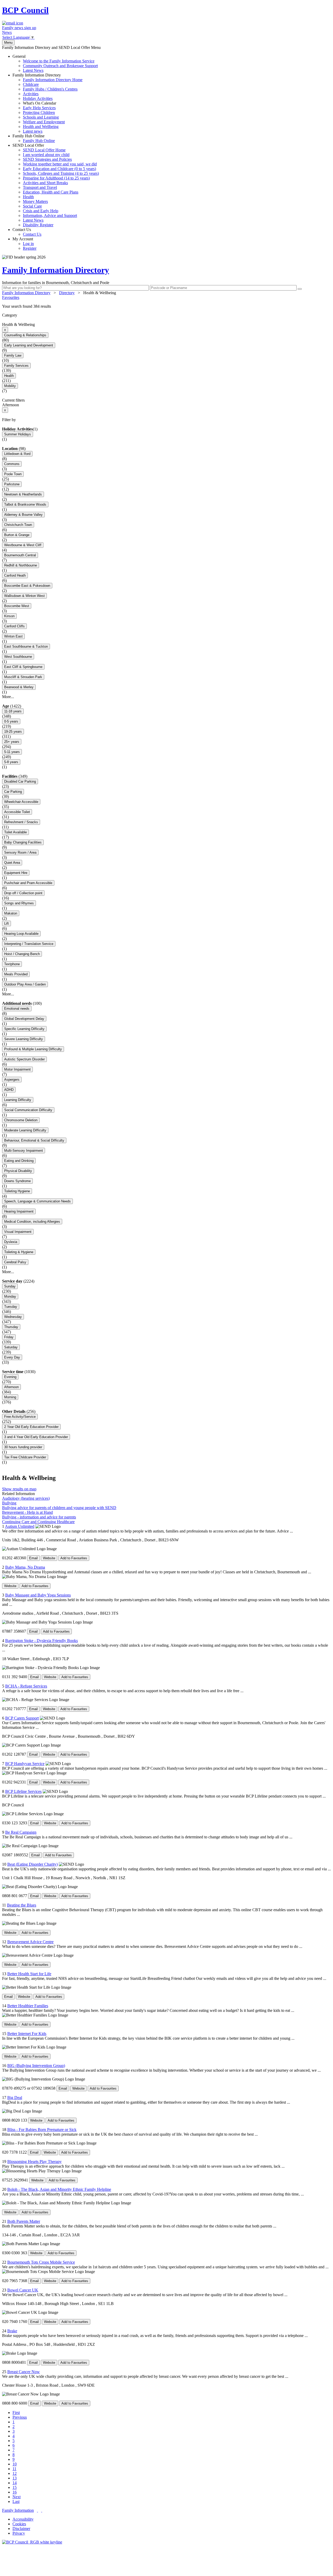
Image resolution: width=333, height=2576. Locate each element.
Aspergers (12, 1080)
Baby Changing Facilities (23, 842)
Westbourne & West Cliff (23, 545)
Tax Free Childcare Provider (25, 1457)
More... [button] (8, 697)
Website (49, 1558)
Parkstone (12, 484)
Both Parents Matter (24, 2221)
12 (15, 2473)
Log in (28, 244)
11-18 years (13, 711)
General (55, 63)
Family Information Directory (47, 103)
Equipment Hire (16, 873)
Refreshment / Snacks (21, 822)
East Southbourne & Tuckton (26, 646)
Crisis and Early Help (41, 211)
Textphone (12, 964)
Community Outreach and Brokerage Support (60, 66)
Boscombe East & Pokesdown (27, 586)
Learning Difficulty (18, 1100)
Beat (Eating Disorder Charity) (33, 1864)
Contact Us (27, 232)
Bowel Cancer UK (23, 2290)
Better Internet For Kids (27, 2034)
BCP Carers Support (22, 1718)
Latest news (33, 131)
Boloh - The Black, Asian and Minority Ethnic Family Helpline (59, 2189)
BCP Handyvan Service (25, 1764)
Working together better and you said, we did (60, 164)
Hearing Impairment (19, 1211)
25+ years (12, 742)
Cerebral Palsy (15, 1262)
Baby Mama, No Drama (25, 1567)
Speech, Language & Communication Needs (37, 1201)
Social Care (32, 206)
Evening (10, 1377)
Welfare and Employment (44, 122)
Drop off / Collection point (23, 893)
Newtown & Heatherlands (23, 494)
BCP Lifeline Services (23, 1791)
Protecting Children (39, 112)
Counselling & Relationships (25, 335)
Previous (20, 2417)
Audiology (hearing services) (26, 1498)
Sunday (10, 1286)
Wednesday (13, 1317)
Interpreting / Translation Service (29, 944)
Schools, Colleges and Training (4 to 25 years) (61, 173)
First (16, 2413)
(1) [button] (35, 429)
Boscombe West (17, 606)
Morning (10, 1397)
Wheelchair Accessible (21, 802)
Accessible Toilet (17, 812)
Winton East (13, 636)
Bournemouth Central (20, 555)
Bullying (9, 1503)
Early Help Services (39, 108)
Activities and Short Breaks (45, 183)
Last (16, 2501)
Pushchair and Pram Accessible (28, 883)
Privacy (19, 2533)
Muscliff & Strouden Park (23, 677)
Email (33, 1558)
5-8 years (11, 762)
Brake (12, 2331)
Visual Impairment (18, 1232)
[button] (166, 306)
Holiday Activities (38, 98)
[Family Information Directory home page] (32, 2542)
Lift (7, 923)
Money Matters (35, 201)
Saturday (11, 1347)
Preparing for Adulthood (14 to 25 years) (56, 178)
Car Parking (13, 792)
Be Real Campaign (21, 1832)
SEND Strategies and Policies (47, 159)
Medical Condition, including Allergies (32, 1222)
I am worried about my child (46, 155)
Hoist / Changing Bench (22, 954)
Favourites (11, 297)
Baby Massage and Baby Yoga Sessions (38, 1595)
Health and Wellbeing (41, 127)
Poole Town (13, 474)
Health (28, 197)
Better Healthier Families (28, 2006)
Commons (12, 464)
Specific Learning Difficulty (24, 1029)
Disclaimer (21, 2529)
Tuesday (11, 1307)
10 (15, 2464)
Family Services (16, 366)
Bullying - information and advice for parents (39, 1517)
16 (15, 2492)
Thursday (11, 1327)
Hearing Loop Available (21, 934)
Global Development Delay (24, 1019)
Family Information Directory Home (53, 80)
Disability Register (38, 225)
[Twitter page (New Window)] (37, 2510)
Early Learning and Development (29, 345)
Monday (10, 1296)
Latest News (33, 70)
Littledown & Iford (17, 454)
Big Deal (15, 2098)
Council (25, 10)
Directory (67, 293)
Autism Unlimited (20, 1526)
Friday (9, 1337)
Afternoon (11, 1387)
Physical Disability (18, 1171)
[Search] (300, 289)
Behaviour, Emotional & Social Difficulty (34, 1140)
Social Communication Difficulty (28, 1110)
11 (14, 2469)
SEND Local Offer (56, 185)
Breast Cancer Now (24, 2372)
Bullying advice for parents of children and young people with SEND (59, 1508)
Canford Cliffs (14, 626)
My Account (24, 244)
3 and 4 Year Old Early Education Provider (36, 1437)
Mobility (10, 386)
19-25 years (13, 732)
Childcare (31, 84)
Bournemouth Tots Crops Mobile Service (41, 2262)
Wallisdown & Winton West (24, 596)
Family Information (18, 2510)
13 (15, 2478)
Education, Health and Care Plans (51, 192)
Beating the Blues (22, 1905)
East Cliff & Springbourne (23, 667)
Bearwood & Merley (19, 687)
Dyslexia (11, 1242)
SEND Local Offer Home (44, 150)
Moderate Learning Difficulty (25, 1130)
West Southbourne (18, 657)
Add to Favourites (74, 1558)
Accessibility (23, 2519)
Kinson (9, 616)
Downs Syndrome (17, 1181)
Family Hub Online (34, 138)
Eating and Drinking (19, 1161)
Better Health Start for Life (29, 1974)
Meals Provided (16, 974)
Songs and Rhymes (19, 903)
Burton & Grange (17, 535)
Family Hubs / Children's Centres (50, 89)
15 (15, 2487)
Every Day (12, 1357)
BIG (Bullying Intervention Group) (36, 2066)
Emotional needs (17, 1009)
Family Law (13, 355)
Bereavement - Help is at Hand (27, 1512)
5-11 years (12, 752)
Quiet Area (12, 863)
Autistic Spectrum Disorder (24, 1059)
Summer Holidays (18, 434)
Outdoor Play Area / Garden (25, 984)
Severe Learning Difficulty (24, 1039)
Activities (31, 94)
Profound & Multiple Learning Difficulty (33, 1049)
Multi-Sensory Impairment (24, 1151)
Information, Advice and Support (50, 215)
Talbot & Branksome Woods (25, 504)
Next (17, 2497)
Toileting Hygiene (17, 1191)
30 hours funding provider (23, 1447)
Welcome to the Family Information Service (59, 61)
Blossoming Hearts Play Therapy (34, 2162)
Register (30, 248)
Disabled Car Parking (20, 781)
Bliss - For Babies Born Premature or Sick (42, 2130)
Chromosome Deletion (21, 1120)
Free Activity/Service (20, 1417)
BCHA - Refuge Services (26, 1686)
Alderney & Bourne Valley (23, 515)
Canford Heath (15, 575)
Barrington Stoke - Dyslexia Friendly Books (41, 1641)
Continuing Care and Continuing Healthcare (38, 1522)
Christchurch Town (18, 525)
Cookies (19, 2524)
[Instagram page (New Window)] (42, 2510)
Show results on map (19, 1489)
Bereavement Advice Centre (30, 1942)
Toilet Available (15, 832)
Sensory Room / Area (20, 852)
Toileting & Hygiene (19, 1252)
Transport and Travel (40, 187)
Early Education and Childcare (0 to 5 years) (59, 169)
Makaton (11, 913)
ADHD (9, 1090)
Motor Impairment (17, 1069)
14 (15, 2483)
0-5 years (11, 721)
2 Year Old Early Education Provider (31, 1427)
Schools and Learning (41, 117)
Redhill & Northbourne (21, 565)
